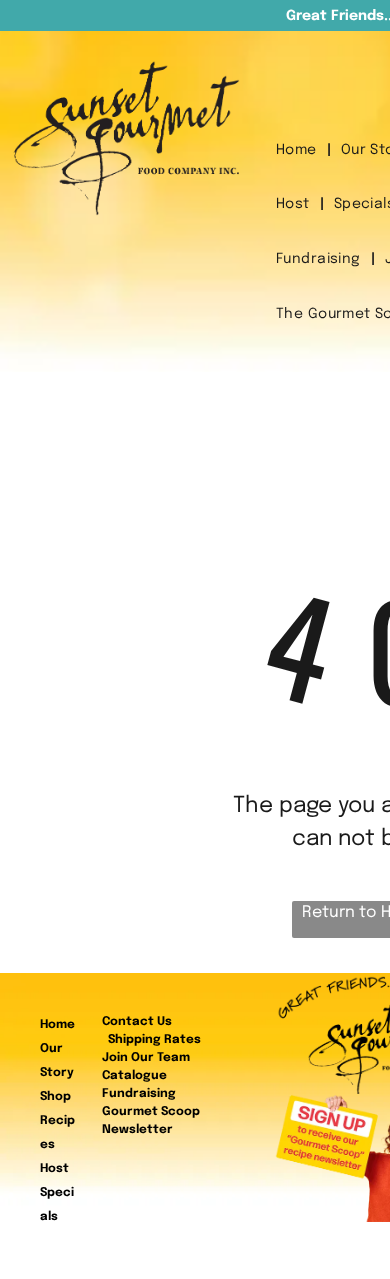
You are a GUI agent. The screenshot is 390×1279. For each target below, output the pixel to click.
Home (57, 1025)
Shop (55, 1097)
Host (54, 1169)
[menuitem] (298, 150)
